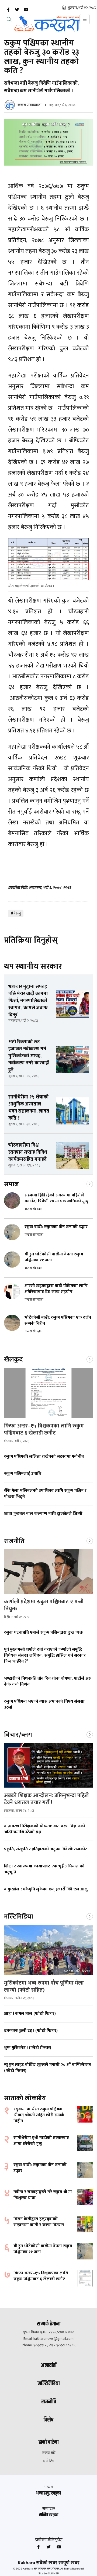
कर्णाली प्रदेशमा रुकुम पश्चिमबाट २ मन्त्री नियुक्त (44, 1605)
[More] (90, 1183)
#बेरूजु (16, 913)
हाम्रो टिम (48, 2461)
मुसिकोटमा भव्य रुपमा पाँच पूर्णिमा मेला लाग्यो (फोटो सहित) (44, 1986)
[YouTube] (26, 10)
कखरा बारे (49, 2453)
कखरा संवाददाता (30, 105)
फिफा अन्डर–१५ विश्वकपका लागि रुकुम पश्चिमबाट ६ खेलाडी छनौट (44, 1429)
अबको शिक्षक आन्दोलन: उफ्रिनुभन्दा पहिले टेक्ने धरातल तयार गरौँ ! (46, 1799)
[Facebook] (8, 10)
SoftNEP (53, 2574)
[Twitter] (17, 10)
